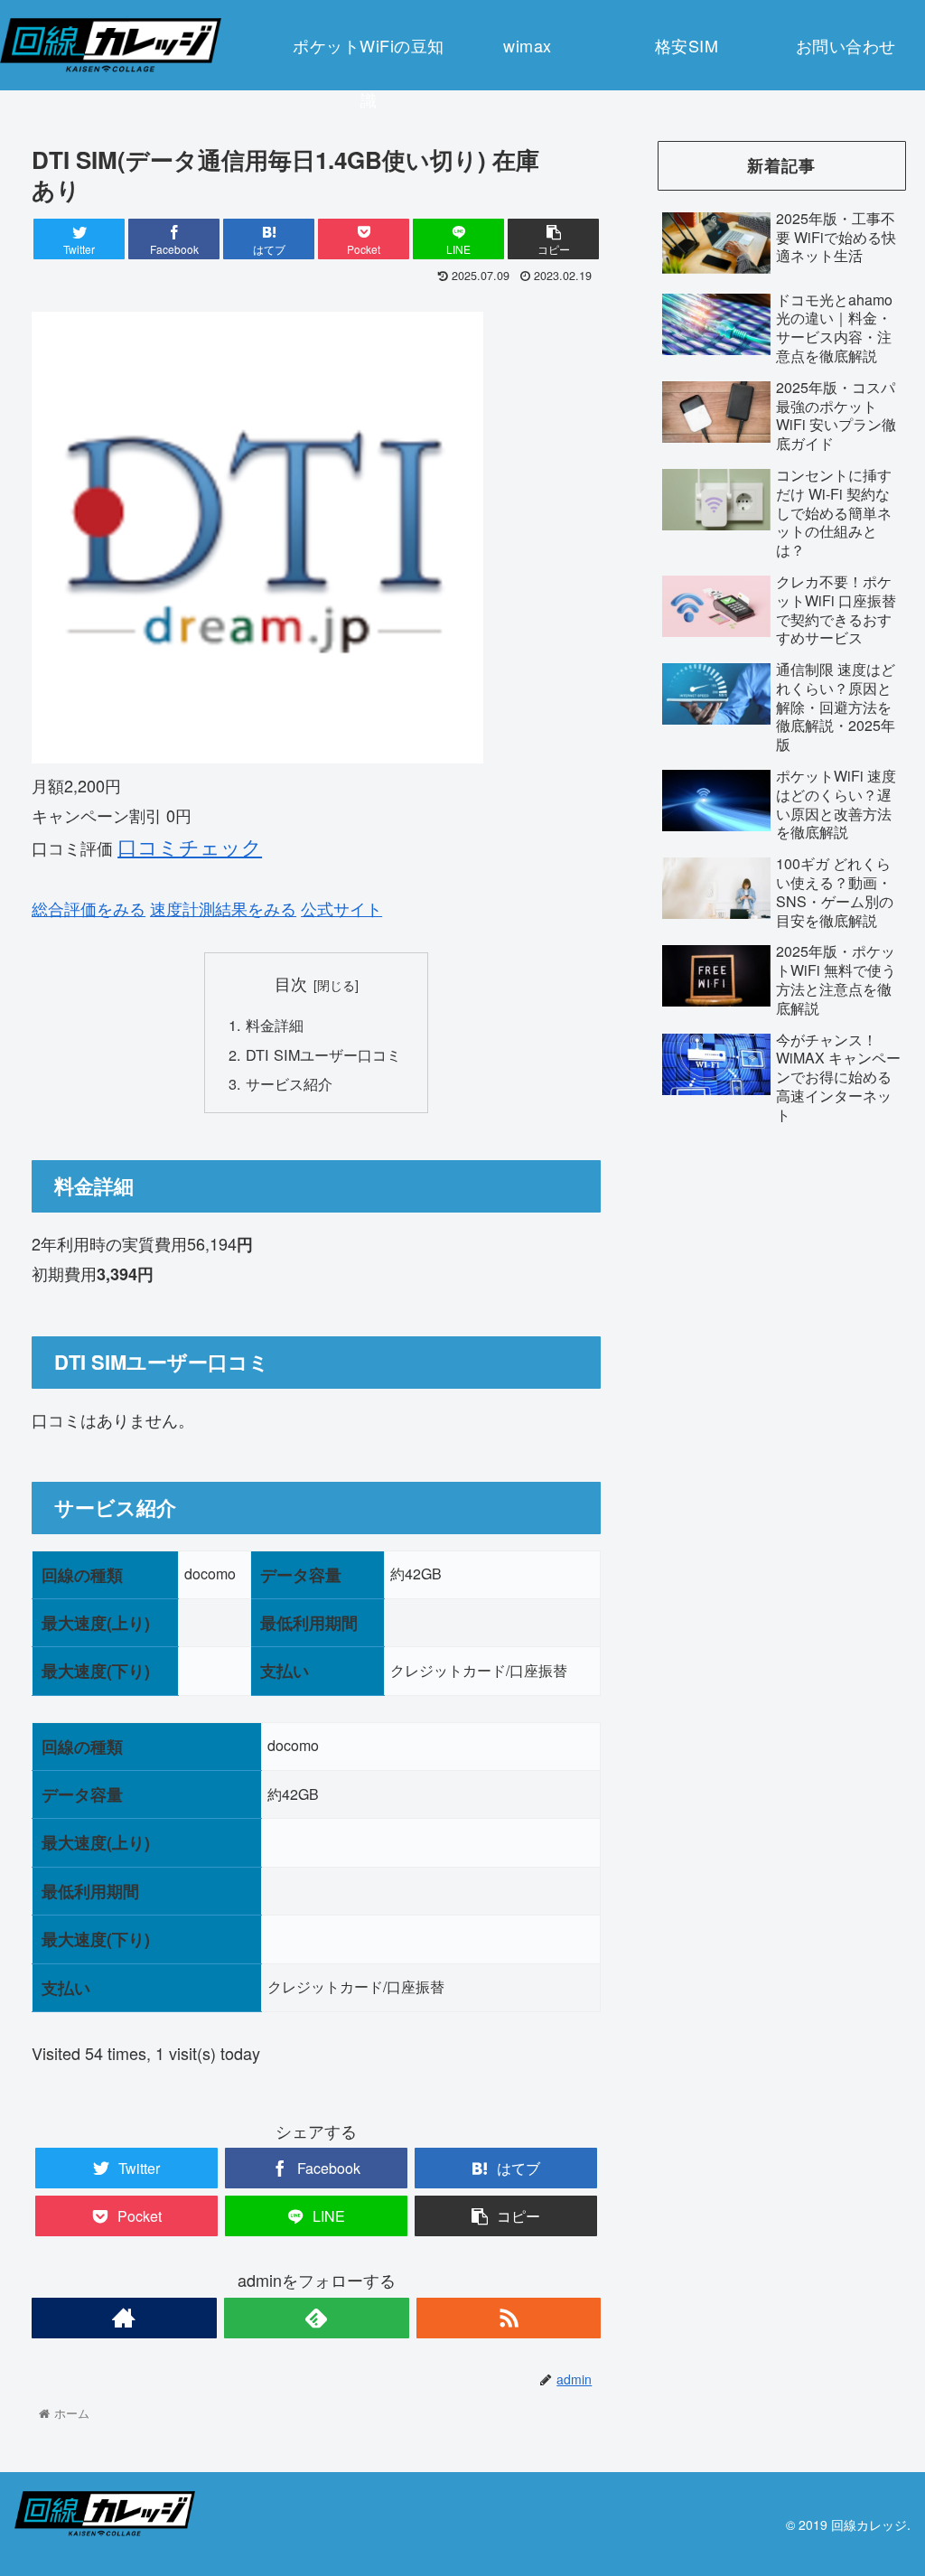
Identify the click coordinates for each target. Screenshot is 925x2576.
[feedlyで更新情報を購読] (317, 2318)
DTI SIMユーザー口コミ (323, 1054)
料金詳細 (275, 1025)
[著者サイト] (124, 2318)
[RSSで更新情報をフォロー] (509, 2318)
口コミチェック (190, 846)
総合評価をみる (89, 908)
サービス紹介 (289, 1083)
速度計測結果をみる (223, 908)
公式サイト (341, 908)
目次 (291, 984)
